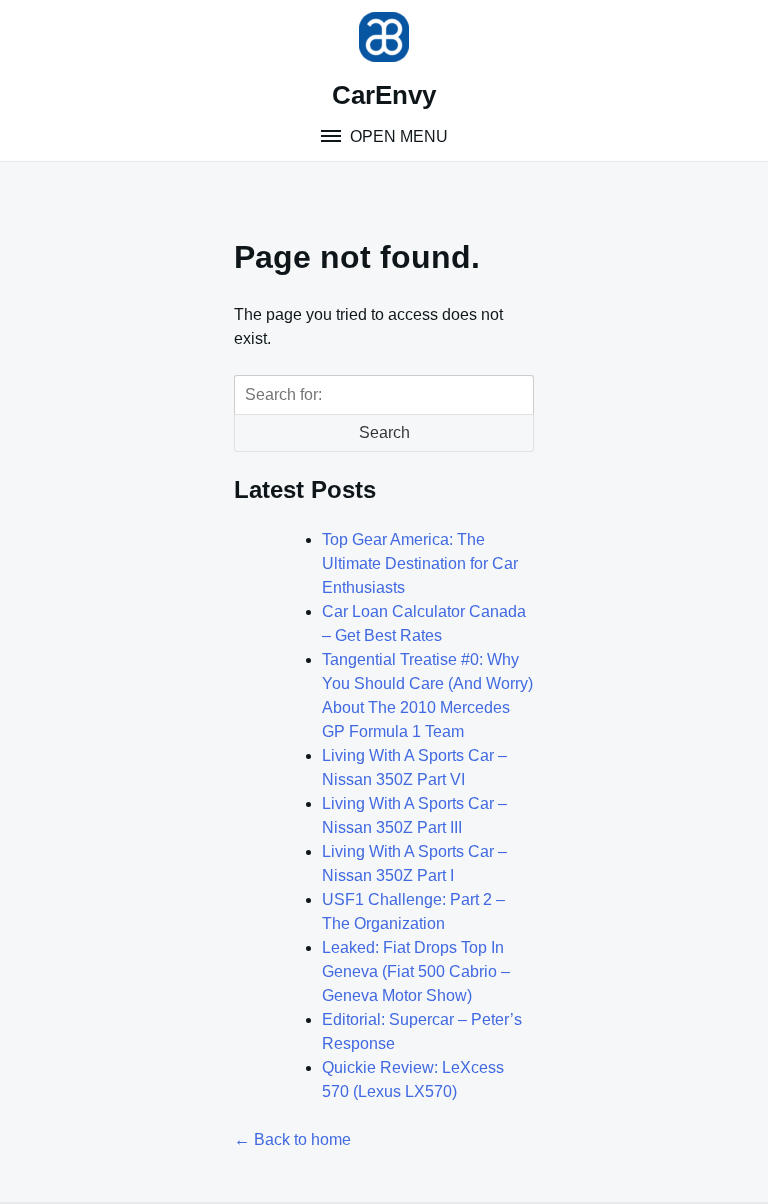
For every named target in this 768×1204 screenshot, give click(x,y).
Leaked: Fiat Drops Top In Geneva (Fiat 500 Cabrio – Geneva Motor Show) (416, 971)
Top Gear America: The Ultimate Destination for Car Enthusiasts (420, 563)
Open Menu (397, 136)
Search (384, 432)
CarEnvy (384, 95)
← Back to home (292, 1139)
